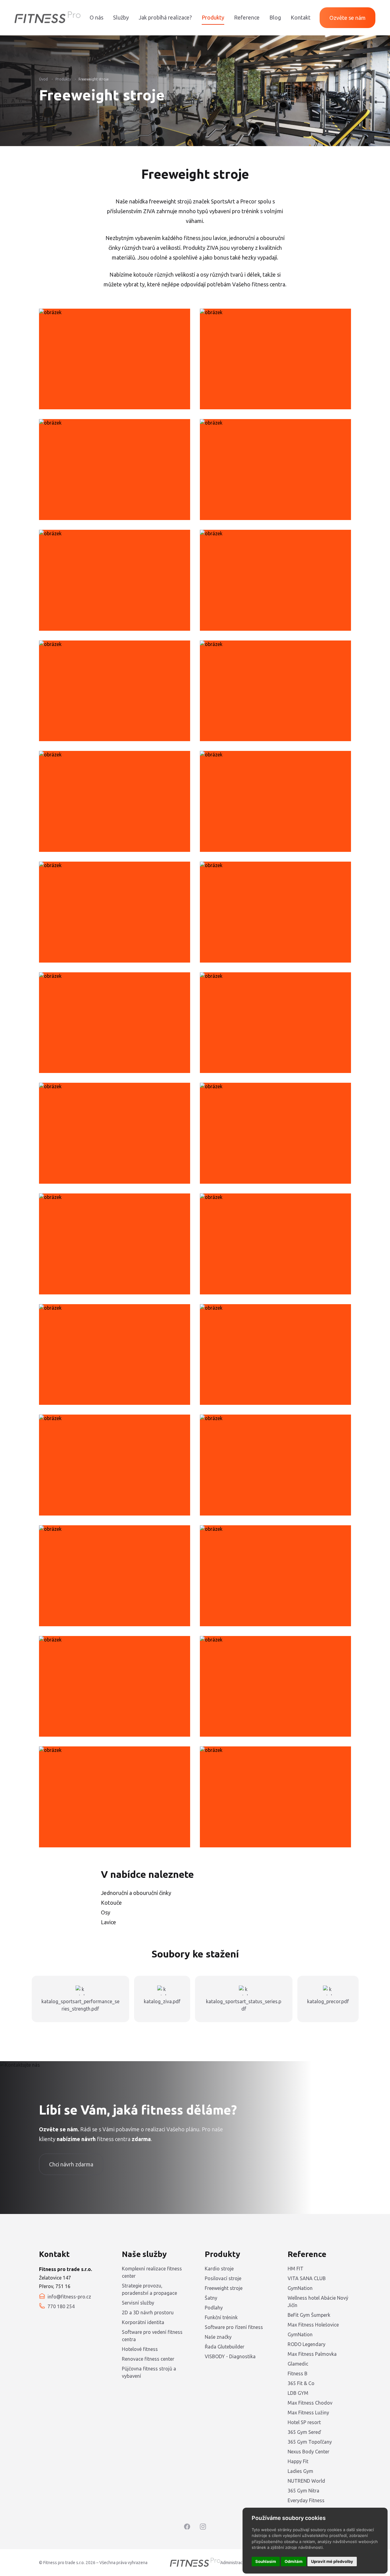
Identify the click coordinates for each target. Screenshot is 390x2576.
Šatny (211, 2298)
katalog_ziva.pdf (162, 2001)
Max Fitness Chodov (310, 2403)
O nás (96, 17)
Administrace (233, 2563)
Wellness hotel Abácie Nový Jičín (318, 2302)
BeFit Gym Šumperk (309, 2315)
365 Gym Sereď (304, 2432)
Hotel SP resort (304, 2422)
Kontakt (301, 17)
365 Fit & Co (301, 2383)
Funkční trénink (221, 2317)
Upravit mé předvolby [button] (332, 2561)
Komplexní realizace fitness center (152, 2272)
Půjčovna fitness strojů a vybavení (149, 2372)
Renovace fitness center (148, 2359)
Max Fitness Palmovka (312, 2354)
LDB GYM (298, 2393)
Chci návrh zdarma (71, 2164)
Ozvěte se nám (347, 18)
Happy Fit (298, 2461)
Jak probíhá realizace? (165, 17)
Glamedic (298, 2364)
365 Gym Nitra (303, 2491)
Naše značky (218, 2337)
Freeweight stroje (94, 79)
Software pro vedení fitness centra (152, 2336)
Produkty (213, 17)
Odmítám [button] (294, 2561)
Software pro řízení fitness (234, 2327)
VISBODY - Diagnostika (230, 2356)
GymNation (300, 2288)
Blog (275, 17)
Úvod (43, 79)
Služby (121, 17)
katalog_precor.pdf (328, 2001)
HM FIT (296, 2269)
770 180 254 (61, 2306)
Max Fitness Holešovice (313, 2325)
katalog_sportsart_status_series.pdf (244, 2005)
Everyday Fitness (306, 2500)
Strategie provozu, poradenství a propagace (149, 2289)
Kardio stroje (219, 2269)
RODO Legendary (307, 2344)
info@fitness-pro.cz (69, 2297)
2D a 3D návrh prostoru (148, 2312)
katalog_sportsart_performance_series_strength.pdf (80, 2005)
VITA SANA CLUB (307, 2278)
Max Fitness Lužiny (308, 2413)
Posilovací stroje (223, 2278)
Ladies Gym (300, 2471)
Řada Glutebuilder (225, 2347)
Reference (247, 17)
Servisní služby (138, 2303)
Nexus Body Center (308, 2452)
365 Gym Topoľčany (310, 2442)
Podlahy (214, 2308)
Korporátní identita (143, 2322)
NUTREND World (306, 2481)
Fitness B (298, 2373)
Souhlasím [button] (266, 2561)
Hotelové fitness (140, 2349)
